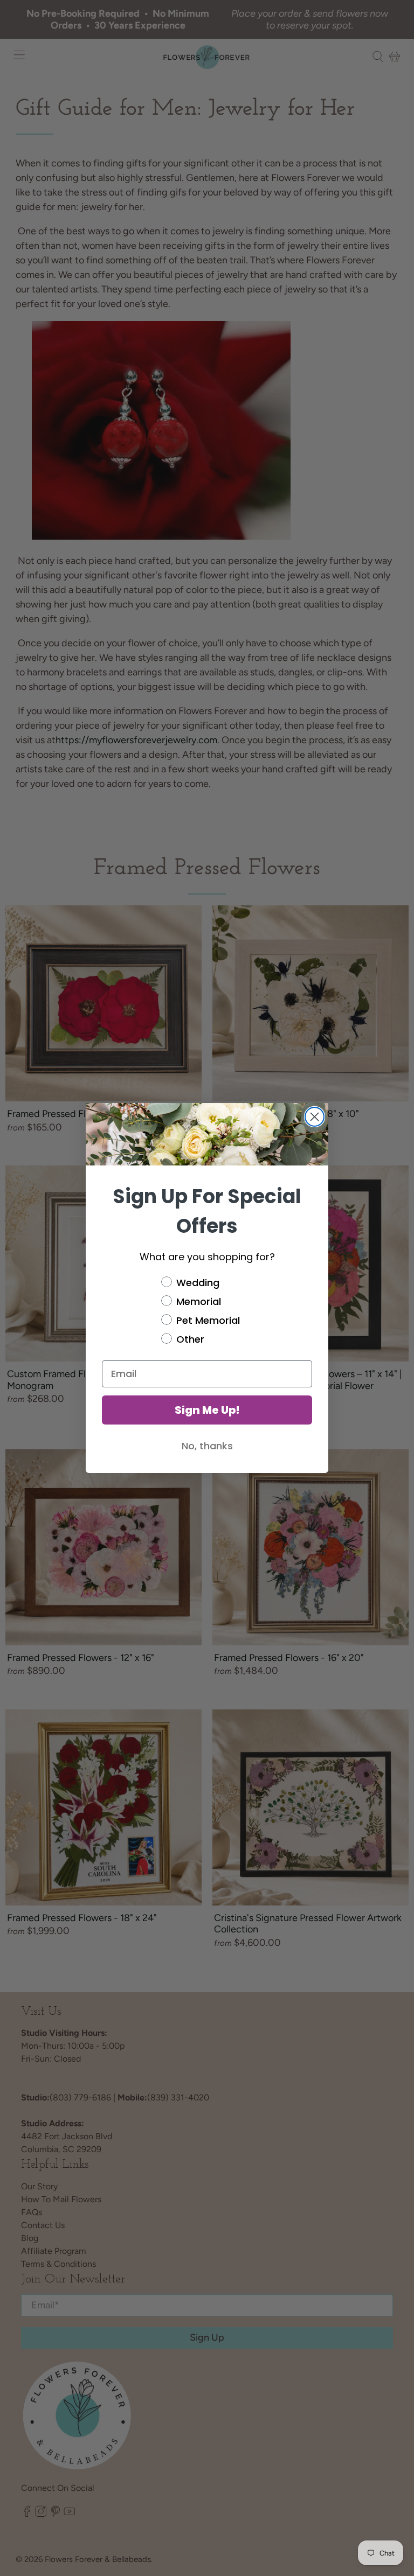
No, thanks (207, 1446)
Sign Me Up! (207, 1410)
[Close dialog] (315, 1117)
